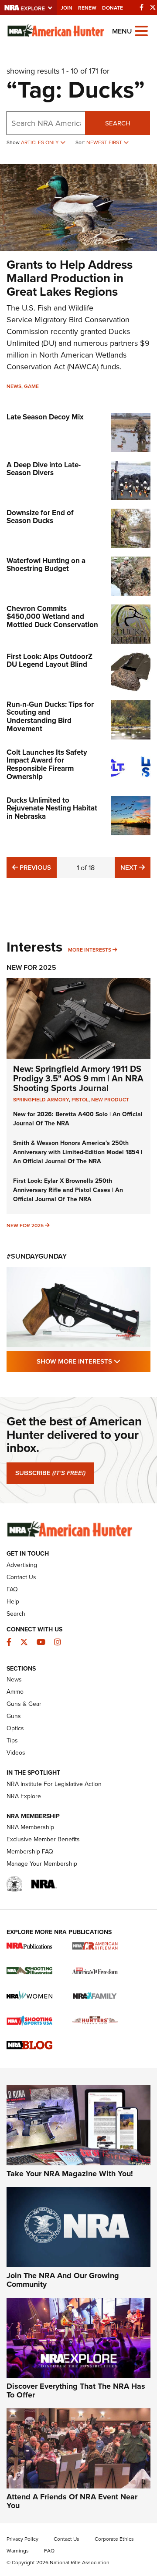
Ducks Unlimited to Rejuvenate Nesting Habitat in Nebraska (52, 808)
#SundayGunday (37, 1256)
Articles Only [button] (41, 142)
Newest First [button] (105, 142)
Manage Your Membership (42, 1864)
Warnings (18, 2551)
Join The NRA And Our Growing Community (63, 2280)
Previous (34, 867)
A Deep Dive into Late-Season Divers (44, 469)
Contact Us (21, 1577)
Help (13, 1601)
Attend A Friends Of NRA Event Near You (72, 2501)
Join (67, 8)
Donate (113, 8)
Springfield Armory (41, 1099)
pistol (80, 1099)
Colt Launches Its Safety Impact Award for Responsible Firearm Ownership (47, 764)
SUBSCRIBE (50, 1473)
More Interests (90, 950)
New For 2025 (31, 967)
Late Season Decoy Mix (45, 417)
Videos (16, 1752)
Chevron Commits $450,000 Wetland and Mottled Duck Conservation (52, 616)
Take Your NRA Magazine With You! (70, 2174)
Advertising (22, 1565)
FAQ (12, 1589)
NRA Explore (24, 1796)
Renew (87, 8)
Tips (12, 1740)
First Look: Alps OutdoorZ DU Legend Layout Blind (49, 660)
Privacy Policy (22, 2539)
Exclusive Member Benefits (43, 1839)
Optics (15, 1728)
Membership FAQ (30, 1851)
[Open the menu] (141, 30)
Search (118, 123)
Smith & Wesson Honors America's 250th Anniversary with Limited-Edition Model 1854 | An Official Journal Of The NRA (78, 1152)
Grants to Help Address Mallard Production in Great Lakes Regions (70, 278)
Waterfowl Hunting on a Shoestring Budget (46, 565)
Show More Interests (94, 1361)
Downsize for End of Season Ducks (40, 517)
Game (31, 386)
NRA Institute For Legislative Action (54, 1784)
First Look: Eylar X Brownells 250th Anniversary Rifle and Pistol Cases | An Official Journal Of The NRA (68, 1190)
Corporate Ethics (114, 2539)
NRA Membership (30, 1827)
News (14, 386)
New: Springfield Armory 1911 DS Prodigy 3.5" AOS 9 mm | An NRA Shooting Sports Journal (78, 1078)
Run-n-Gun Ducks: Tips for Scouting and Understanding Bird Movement (50, 716)
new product (110, 1099)
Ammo (15, 1691)
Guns (14, 1716)
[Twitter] (153, 7)
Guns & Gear (24, 1704)
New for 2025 (25, 1225)
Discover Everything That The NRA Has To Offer (76, 2390)
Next (135, 867)
